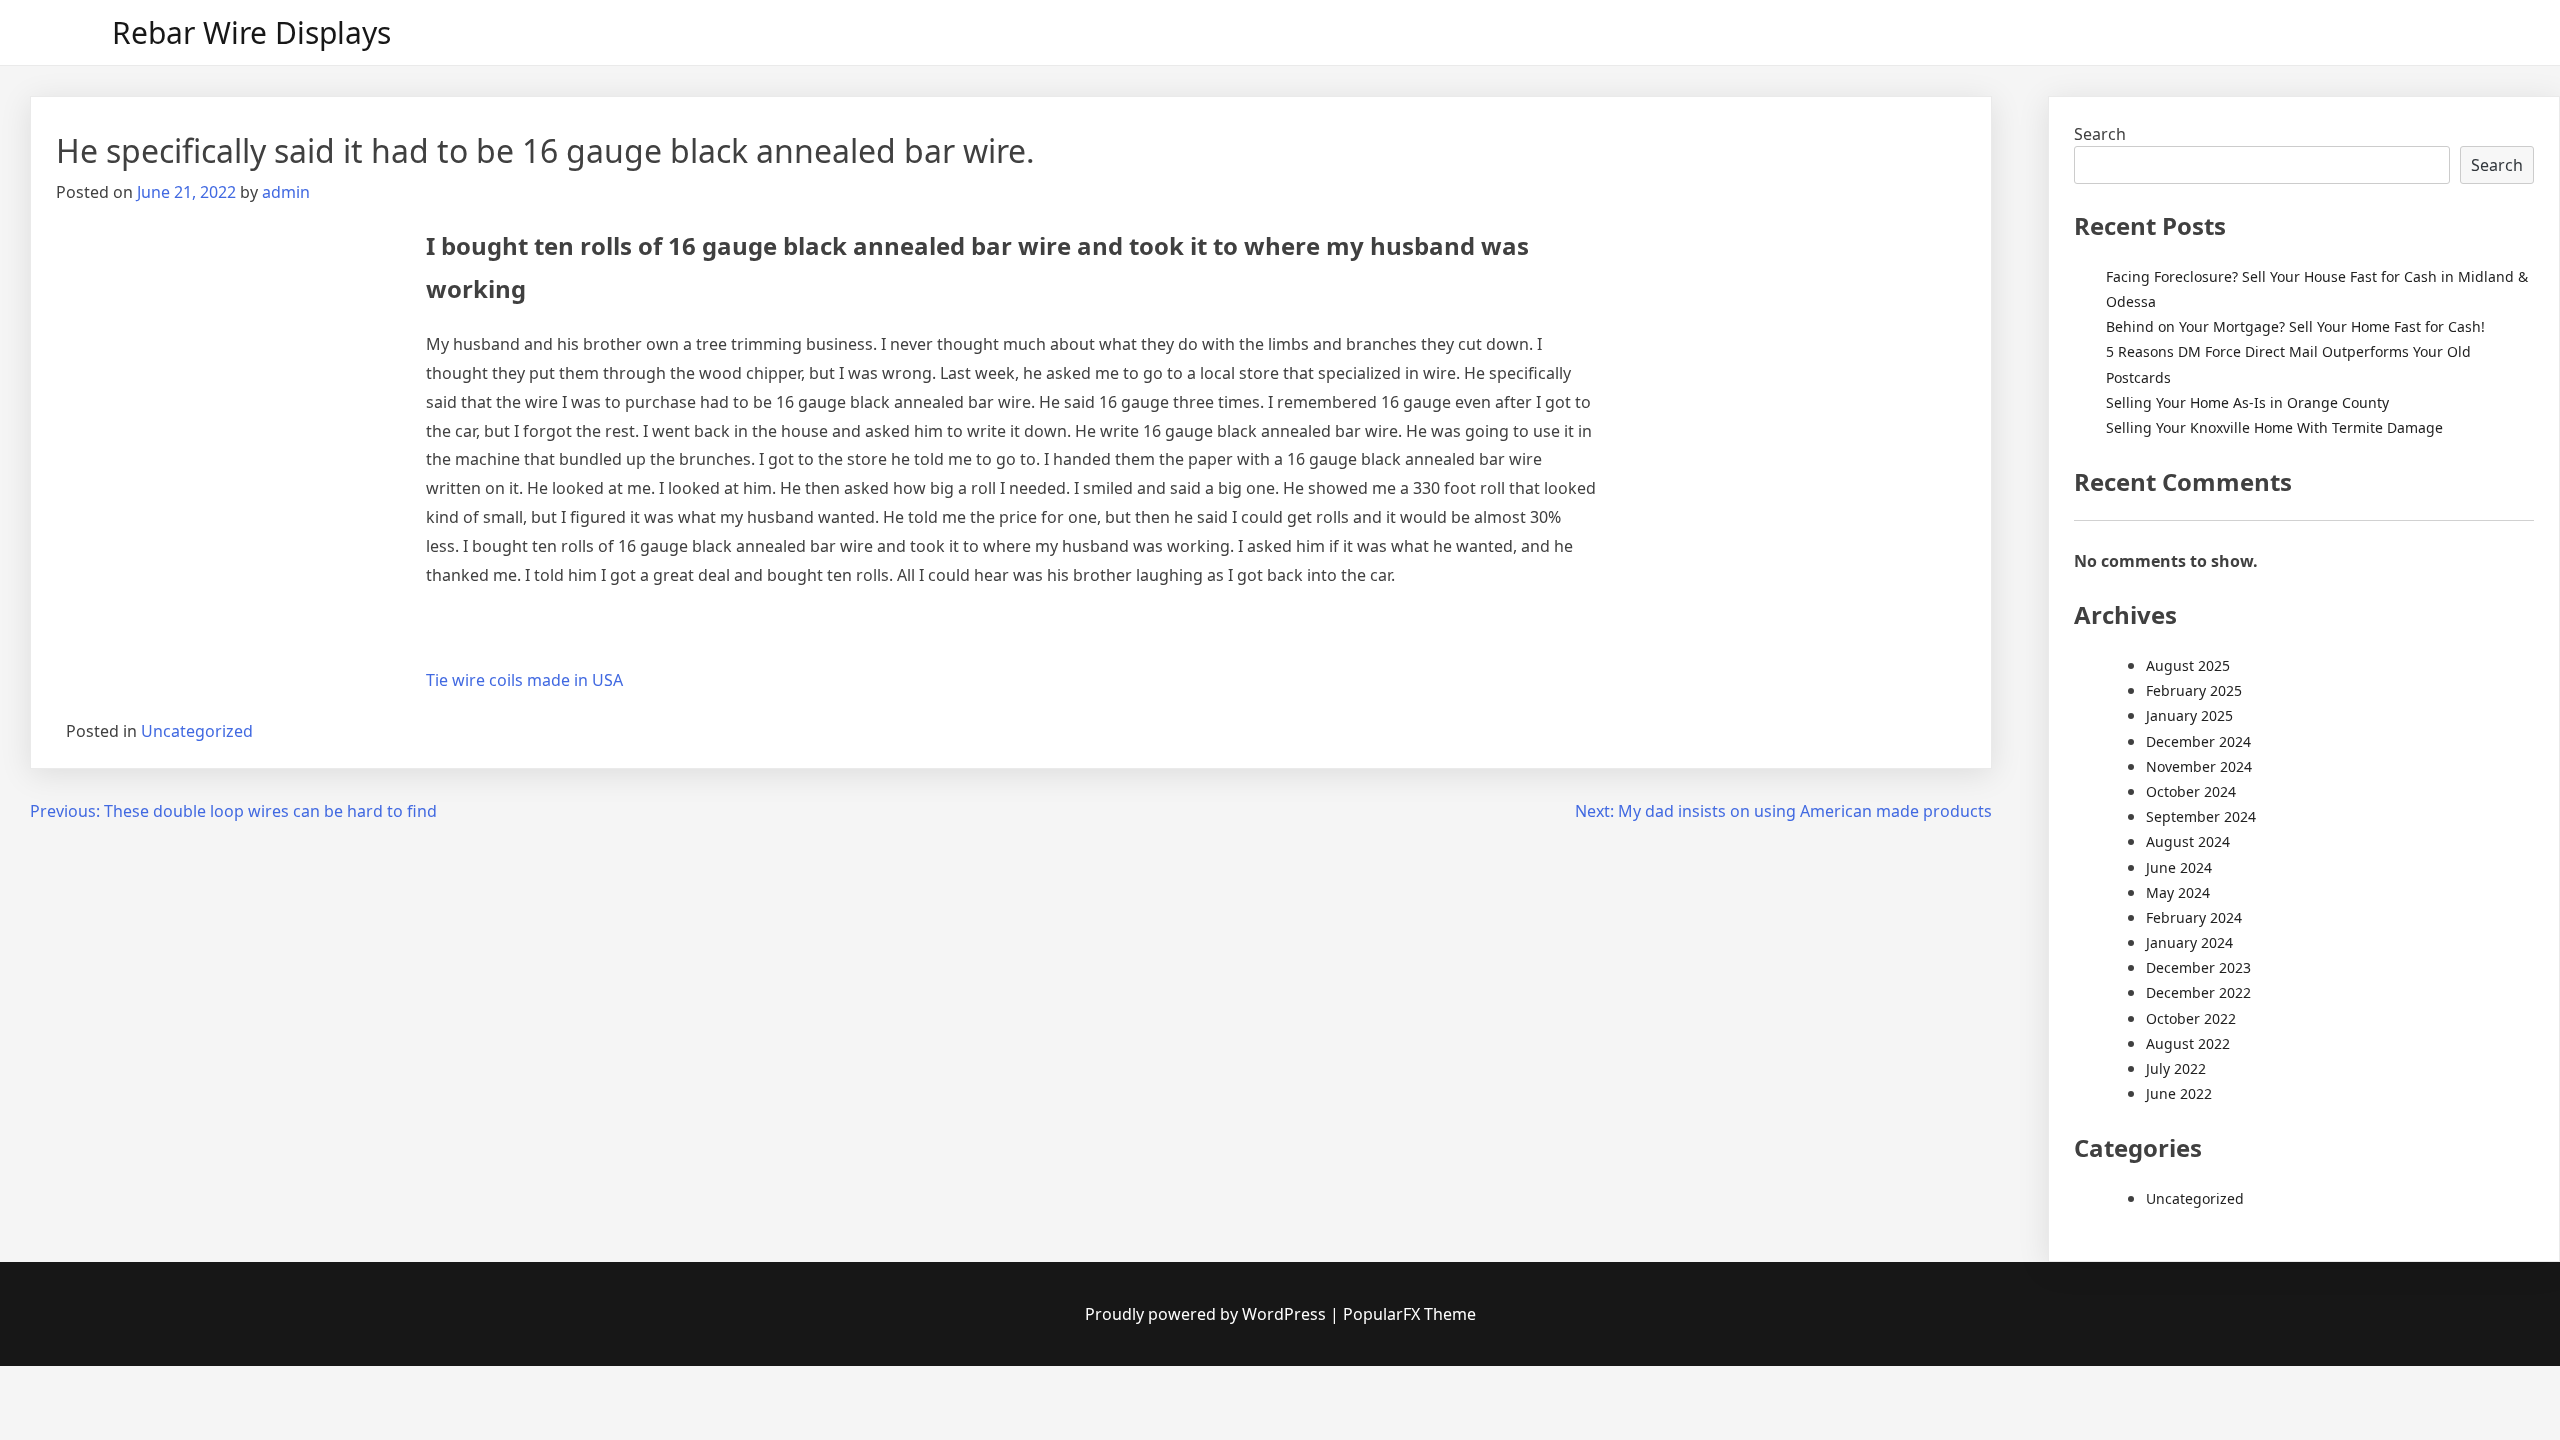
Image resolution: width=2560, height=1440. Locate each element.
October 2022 (2191, 1018)
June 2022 (2179, 1093)
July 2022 (2176, 1068)
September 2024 (2201, 816)
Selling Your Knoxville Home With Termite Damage (2274, 427)
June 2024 (2179, 867)
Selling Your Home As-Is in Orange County (2247, 402)
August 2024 (2188, 841)
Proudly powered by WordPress (1207, 1314)
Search (2100, 134)
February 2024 (2194, 917)
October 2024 (2191, 791)
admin (286, 192)
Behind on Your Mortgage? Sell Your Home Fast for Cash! (2295, 326)
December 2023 (2198, 967)
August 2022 (2188, 1043)
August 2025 (2188, 665)
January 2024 (2189, 942)
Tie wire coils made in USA (524, 680)
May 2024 (2178, 892)
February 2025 (2194, 690)
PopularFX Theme (1409, 1314)
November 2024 (2199, 766)
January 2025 (2189, 715)
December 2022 (2198, 992)
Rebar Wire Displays (251, 32)
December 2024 (2198, 741)
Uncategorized (197, 731)
